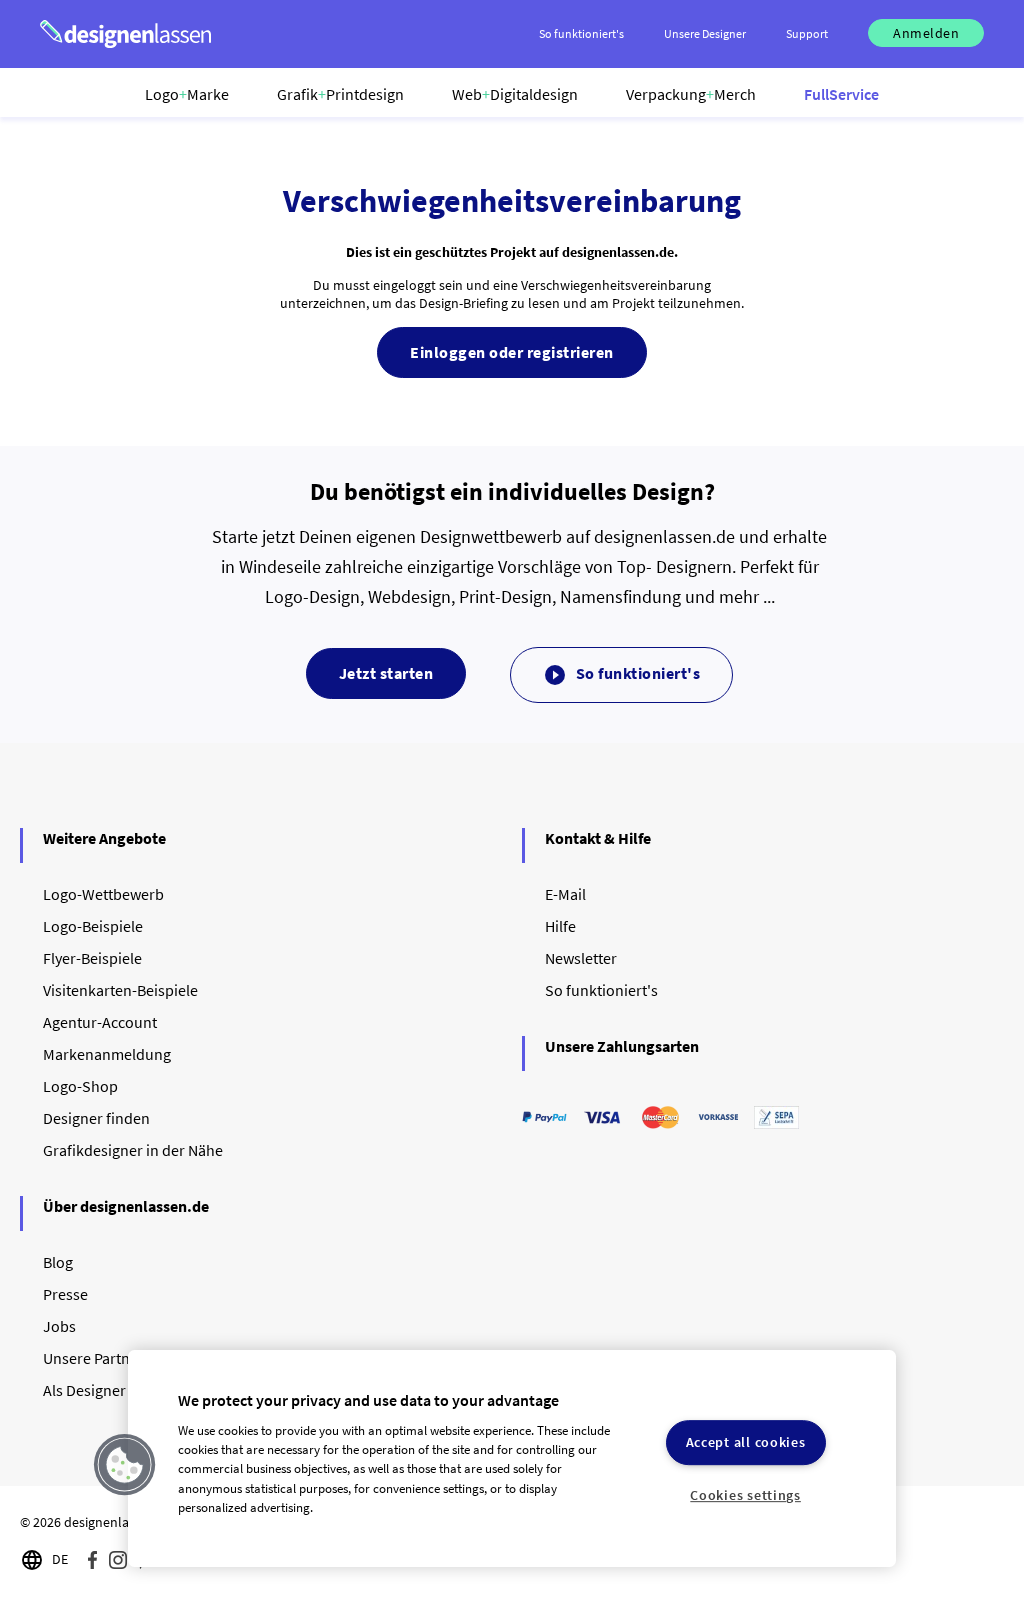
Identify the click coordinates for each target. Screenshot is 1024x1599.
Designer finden (96, 1118)
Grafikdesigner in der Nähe (133, 1150)
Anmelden (926, 33)
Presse (65, 1294)
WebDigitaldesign (515, 94)
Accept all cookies (746, 1442)
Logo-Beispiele (93, 926)
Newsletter (581, 958)
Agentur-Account (100, 1022)
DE (60, 1559)
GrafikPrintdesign (340, 94)
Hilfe (560, 926)
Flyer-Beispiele (92, 958)
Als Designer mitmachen (124, 1390)
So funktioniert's (621, 675)
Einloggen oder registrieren (512, 352)
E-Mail (565, 894)
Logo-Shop (80, 1086)
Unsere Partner (93, 1358)
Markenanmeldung (107, 1054)
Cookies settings (745, 1495)
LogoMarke (187, 94)
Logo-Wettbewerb (103, 894)
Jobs (59, 1326)
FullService (841, 94)
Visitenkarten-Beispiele (120, 990)
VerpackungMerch (691, 94)
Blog (58, 1262)
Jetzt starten (386, 673)
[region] (512, 1458)
